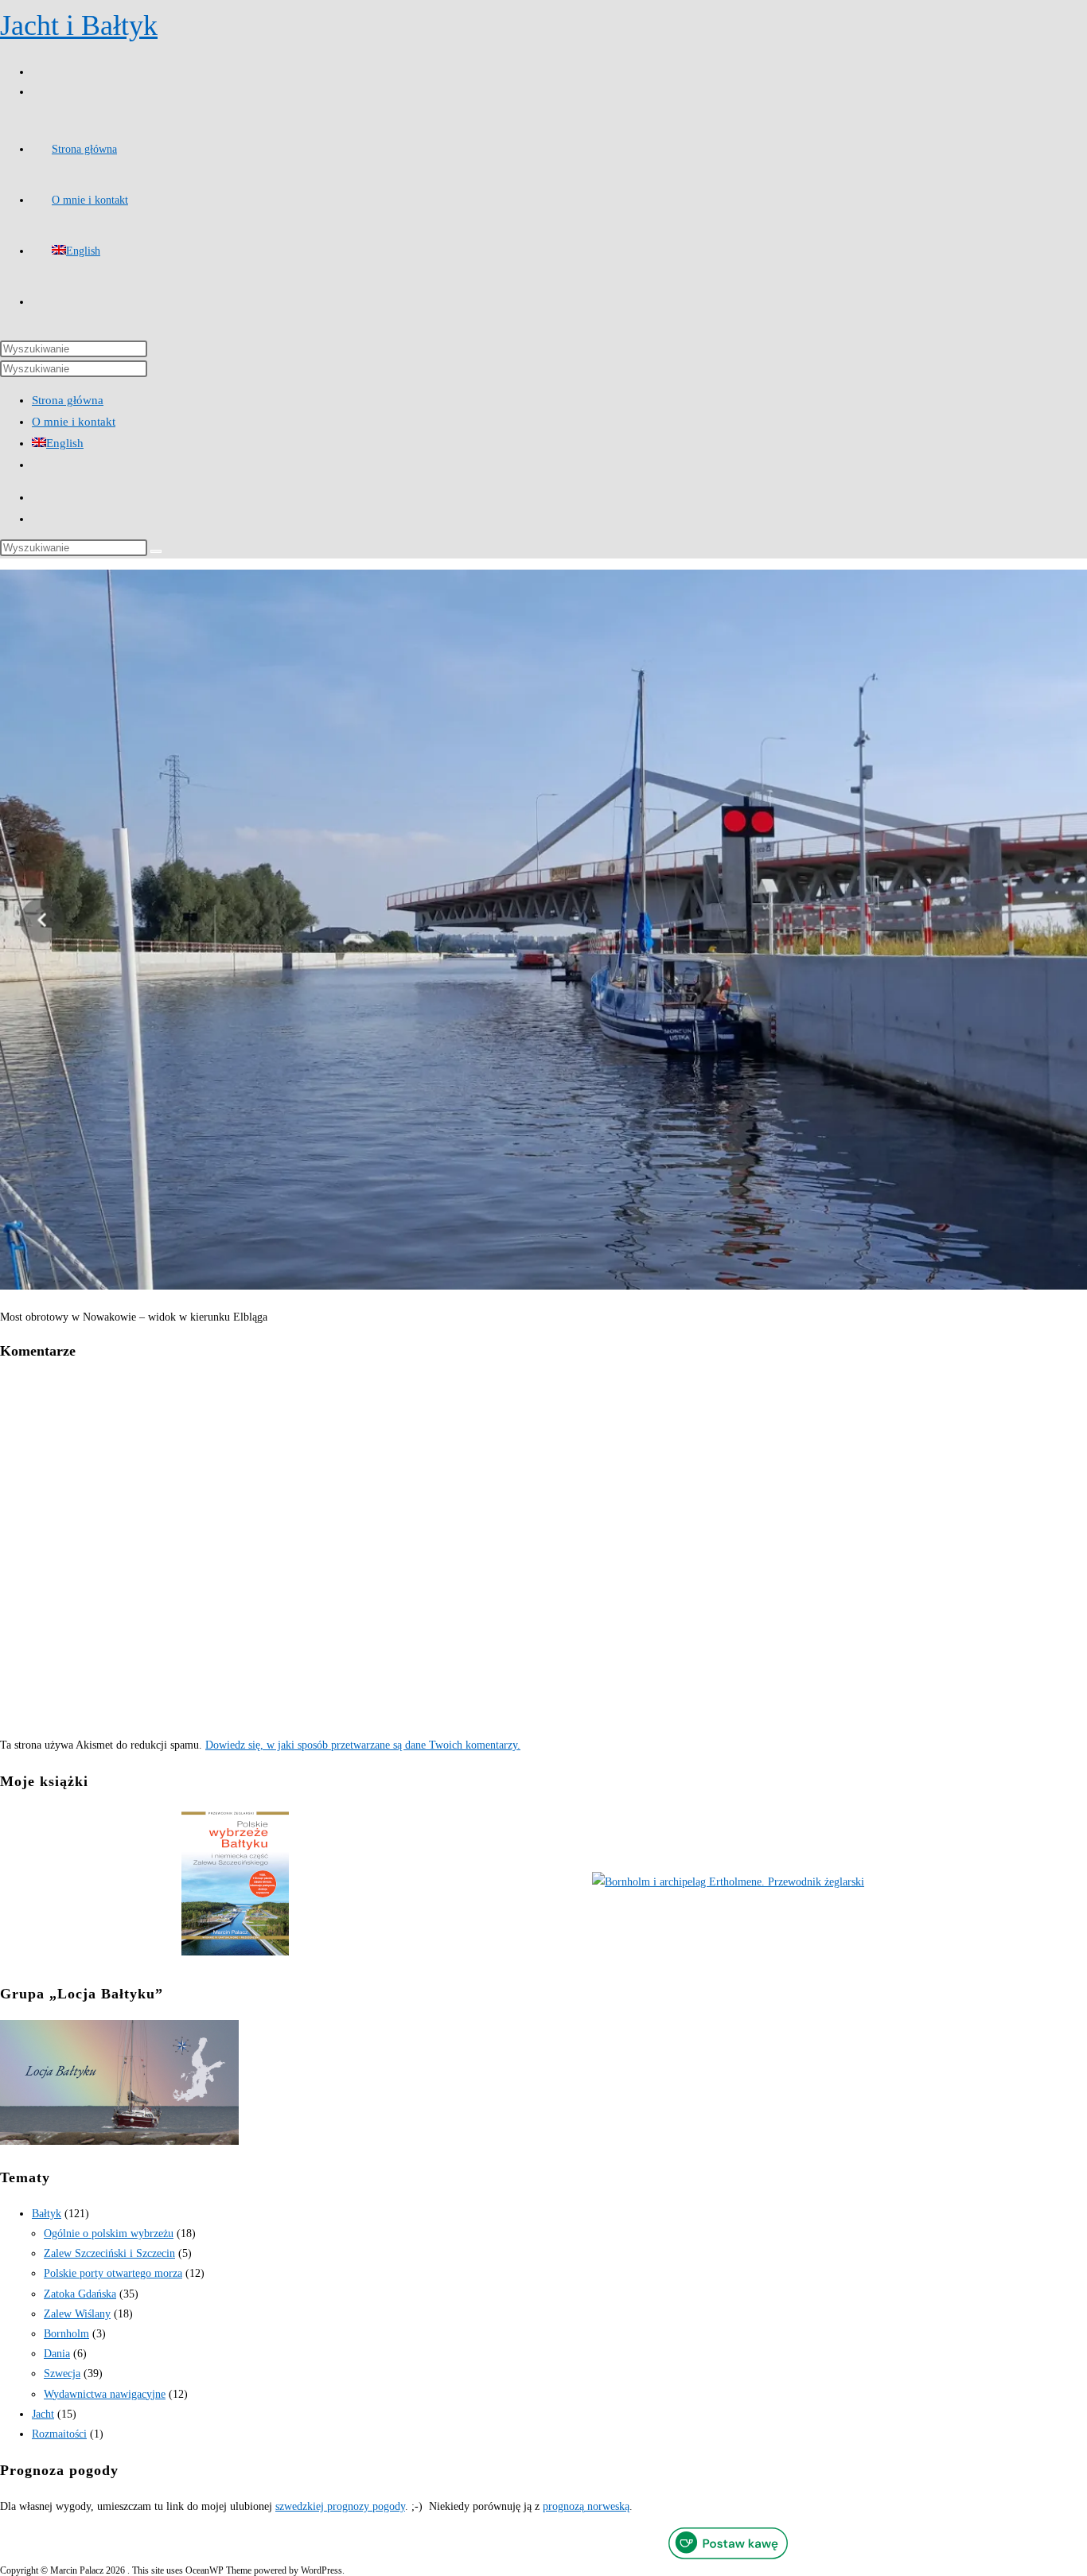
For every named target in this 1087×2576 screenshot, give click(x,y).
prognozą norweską (586, 2506)
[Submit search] (156, 551)
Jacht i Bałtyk (79, 25)
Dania (57, 2354)
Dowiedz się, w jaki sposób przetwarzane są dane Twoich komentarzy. (363, 1745)
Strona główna (68, 400)
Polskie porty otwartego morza (113, 2273)
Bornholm (66, 2334)
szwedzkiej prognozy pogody (340, 2506)
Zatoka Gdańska (80, 2294)
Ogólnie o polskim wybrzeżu (109, 2234)
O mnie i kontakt (74, 422)
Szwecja (62, 2374)
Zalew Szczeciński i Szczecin (109, 2253)
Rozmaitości (59, 2434)
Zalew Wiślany (77, 2314)
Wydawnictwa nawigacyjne (105, 2394)
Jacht (43, 2414)
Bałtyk (47, 2214)
